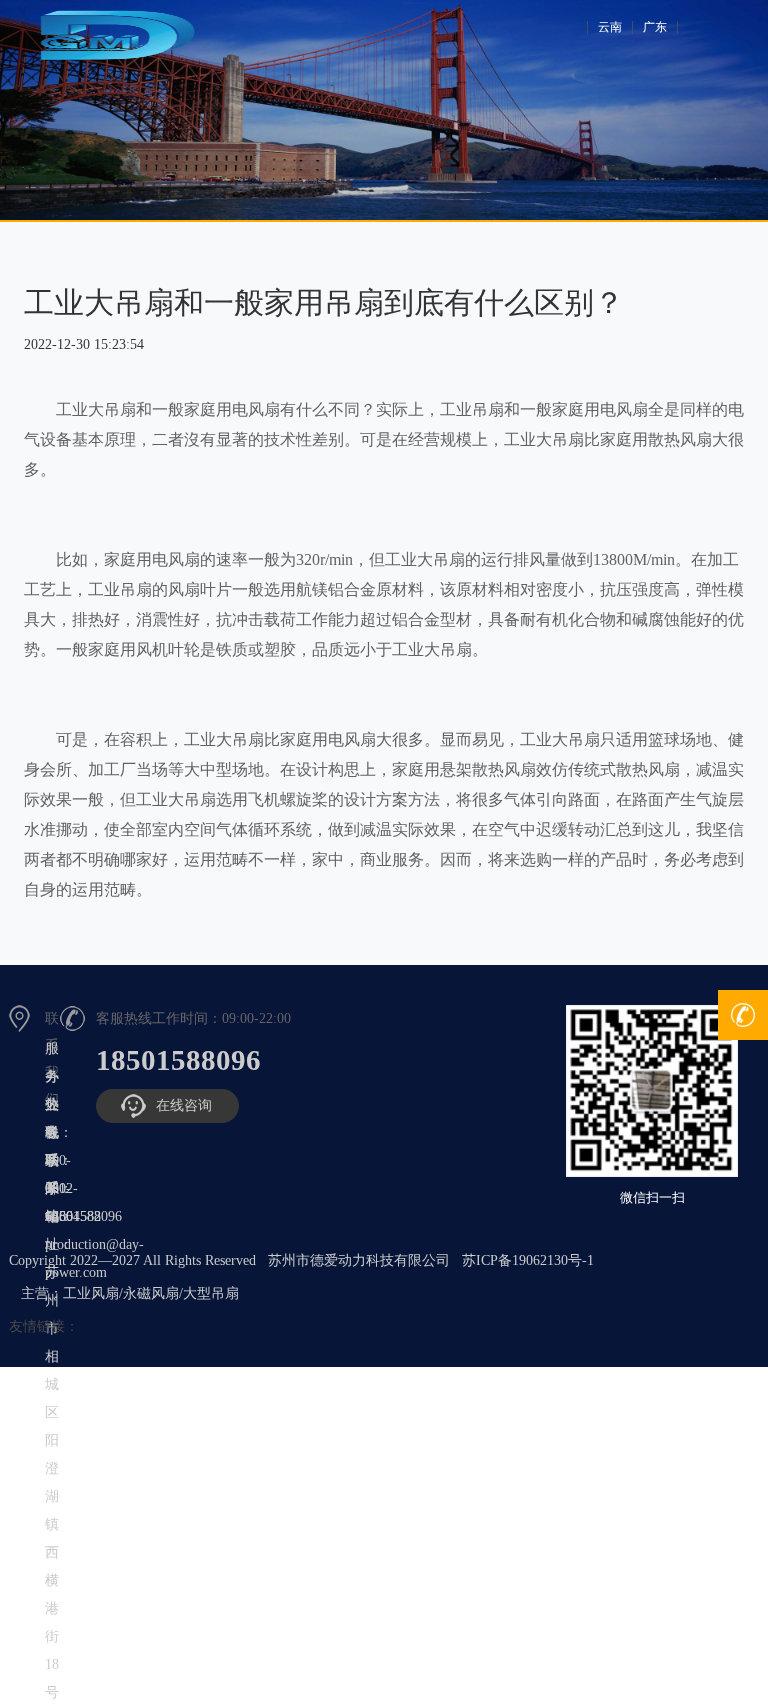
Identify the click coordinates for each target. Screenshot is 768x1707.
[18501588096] (743, 1015)
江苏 (658, 27)
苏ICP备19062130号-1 (530, 1260)
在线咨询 (184, 1105)
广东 (617, 27)
